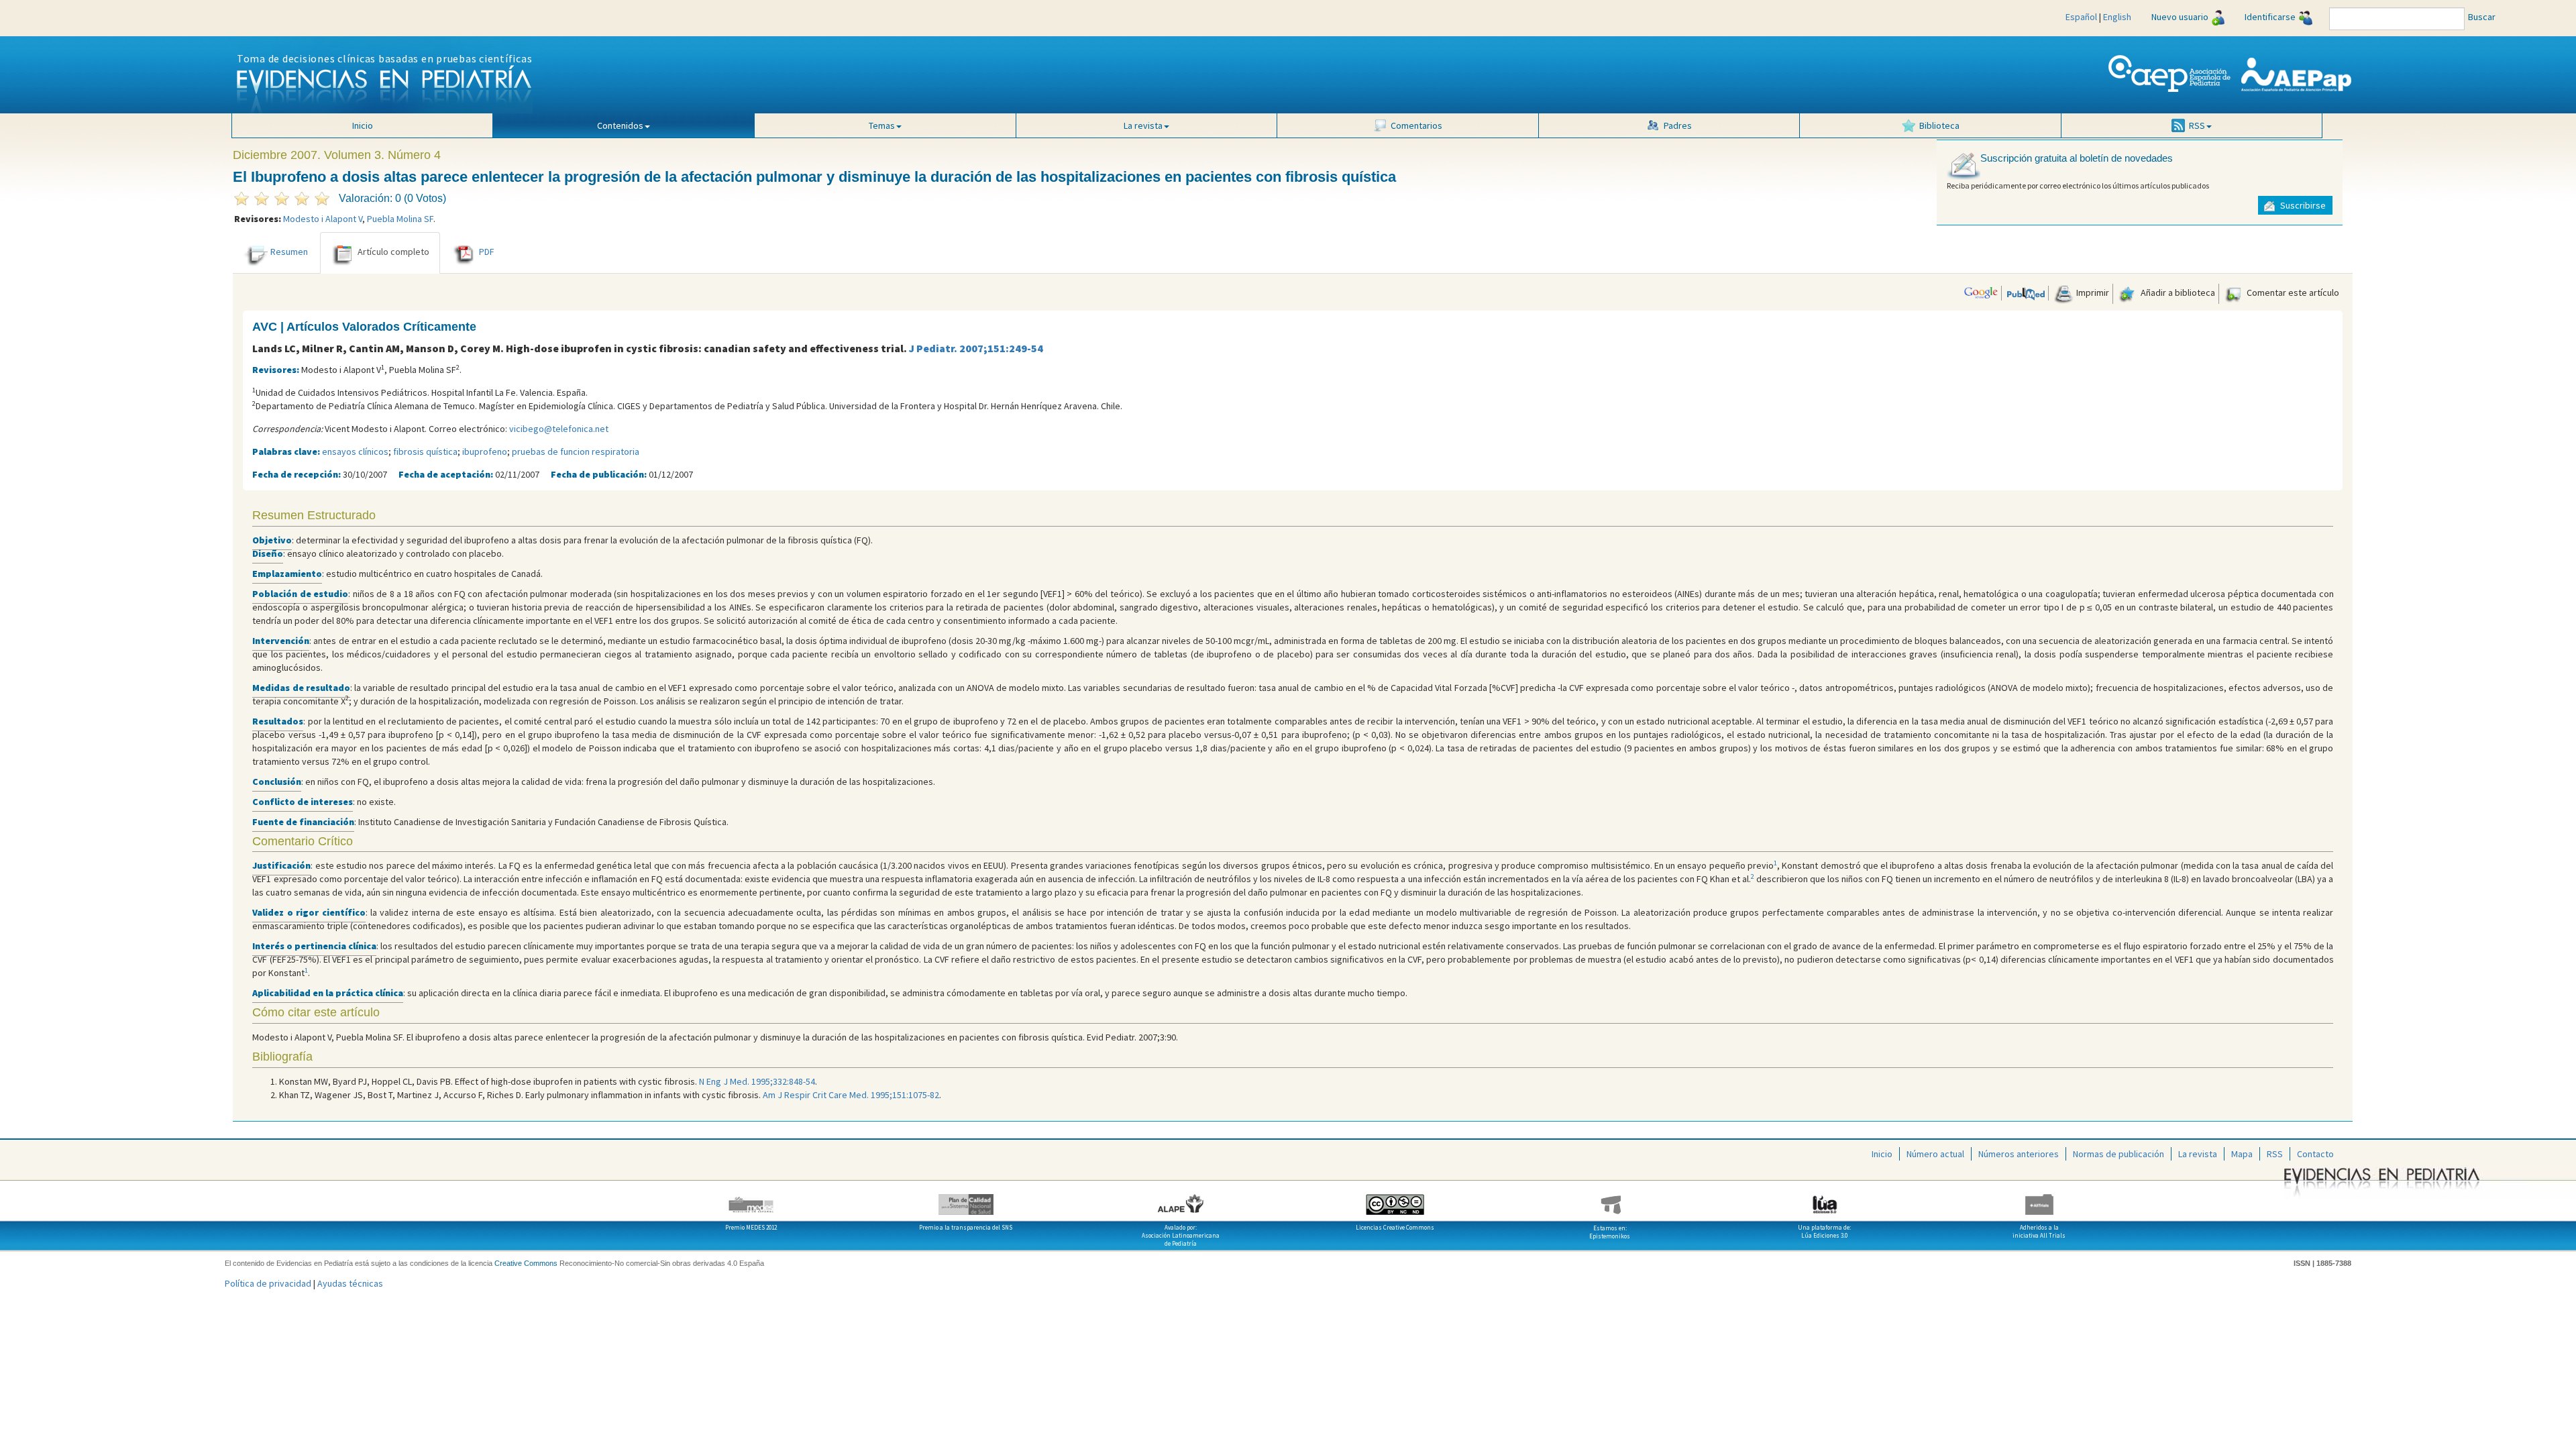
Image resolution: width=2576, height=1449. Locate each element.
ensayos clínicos (355, 451)
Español (2081, 17)
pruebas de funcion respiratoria (576, 451)
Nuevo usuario (2180, 17)
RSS (2275, 1154)
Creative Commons (526, 1263)
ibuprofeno (485, 451)
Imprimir (2092, 292)
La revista (2198, 1154)
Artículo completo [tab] (393, 252)
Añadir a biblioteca (2177, 292)
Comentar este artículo (2292, 292)
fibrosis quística (425, 451)
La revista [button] (1143, 125)
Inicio (363, 125)
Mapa (2242, 1154)
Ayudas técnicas (350, 1283)
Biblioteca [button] (1939, 125)
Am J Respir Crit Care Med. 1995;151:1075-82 (851, 1095)
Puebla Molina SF (400, 219)
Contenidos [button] (620, 125)
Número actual (1935, 1154)
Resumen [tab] (289, 252)
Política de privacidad (268, 1283)
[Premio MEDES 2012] (751, 1199)
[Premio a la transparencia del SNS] (966, 1199)
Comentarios (1416, 125)
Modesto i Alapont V (323, 219)
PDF (487, 252)
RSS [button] (2197, 125)
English (2117, 17)
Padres (1678, 125)
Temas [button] (882, 125)
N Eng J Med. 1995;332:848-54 (757, 1081)
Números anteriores (2019, 1154)
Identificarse (2270, 17)
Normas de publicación (2118, 1154)
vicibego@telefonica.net (559, 429)
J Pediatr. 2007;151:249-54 (976, 348)
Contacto (2315, 1154)
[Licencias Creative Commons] (1395, 1199)
